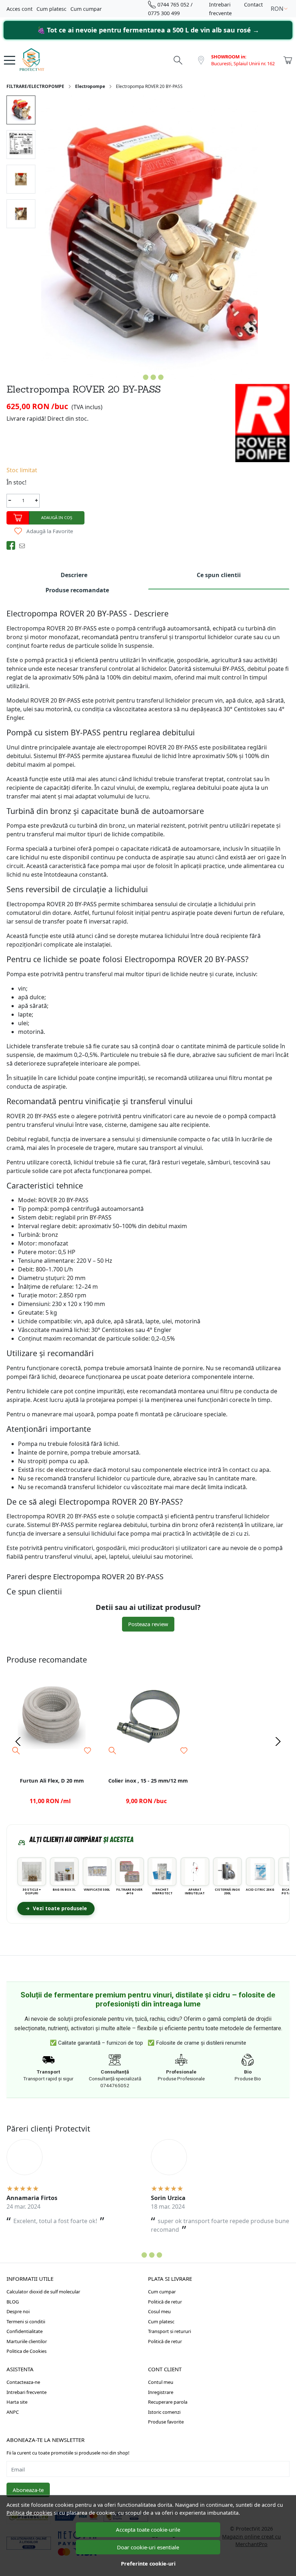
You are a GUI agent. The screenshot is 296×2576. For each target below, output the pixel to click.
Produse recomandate (77, 590)
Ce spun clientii (219, 575)
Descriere (74, 575)
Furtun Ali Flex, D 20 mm (52, 1780)
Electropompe (90, 86)
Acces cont (19, 9)
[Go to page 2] (144, 2255)
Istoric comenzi (164, 2412)
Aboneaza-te (28, 2490)
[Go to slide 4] (161, 377)
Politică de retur (165, 2302)
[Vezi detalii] (16, 1750)
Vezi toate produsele (60, 1908)
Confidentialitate (25, 2331)
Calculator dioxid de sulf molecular (43, 2292)
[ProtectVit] (45, 60)
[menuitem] (21, 110)
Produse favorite (166, 2422)
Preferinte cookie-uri (148, 2564)
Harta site (17, 2402)
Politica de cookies (29, 2513)
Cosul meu (159, 2311)
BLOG (13, 2302)
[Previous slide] (18, 1741)
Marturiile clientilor (27, 2341)
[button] (279, 9)
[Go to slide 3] (153, 377)
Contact (253, 5)
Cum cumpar (86, 9)
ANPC (13, 2412)
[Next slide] (278, 1741)
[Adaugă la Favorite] (88, 1751)
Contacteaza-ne (23, 2382)
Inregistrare (161, 2392)
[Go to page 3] (152, 2255)
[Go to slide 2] (146, 377)
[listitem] (32, 1876)
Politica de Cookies (27, 2351)
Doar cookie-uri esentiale (148, 2547)
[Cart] (288, 60)
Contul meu (161, 2382)
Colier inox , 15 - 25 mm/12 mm (148, 1780)
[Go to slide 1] (138, 377)
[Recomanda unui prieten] (24, 545)
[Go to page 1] (137, 2255)
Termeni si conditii (26, 2322)
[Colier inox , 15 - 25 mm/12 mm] (148, 1715)
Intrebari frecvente (27, 2392)
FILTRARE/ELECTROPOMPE (35, 86)
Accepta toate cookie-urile (148, 2529)
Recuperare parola (168, 2402)
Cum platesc (51, 9)
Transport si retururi (169, 2331)
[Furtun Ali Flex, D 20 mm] (52, 1715)
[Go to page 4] (159, 2255)
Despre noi (18, 2311)
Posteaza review (148, 1624)
